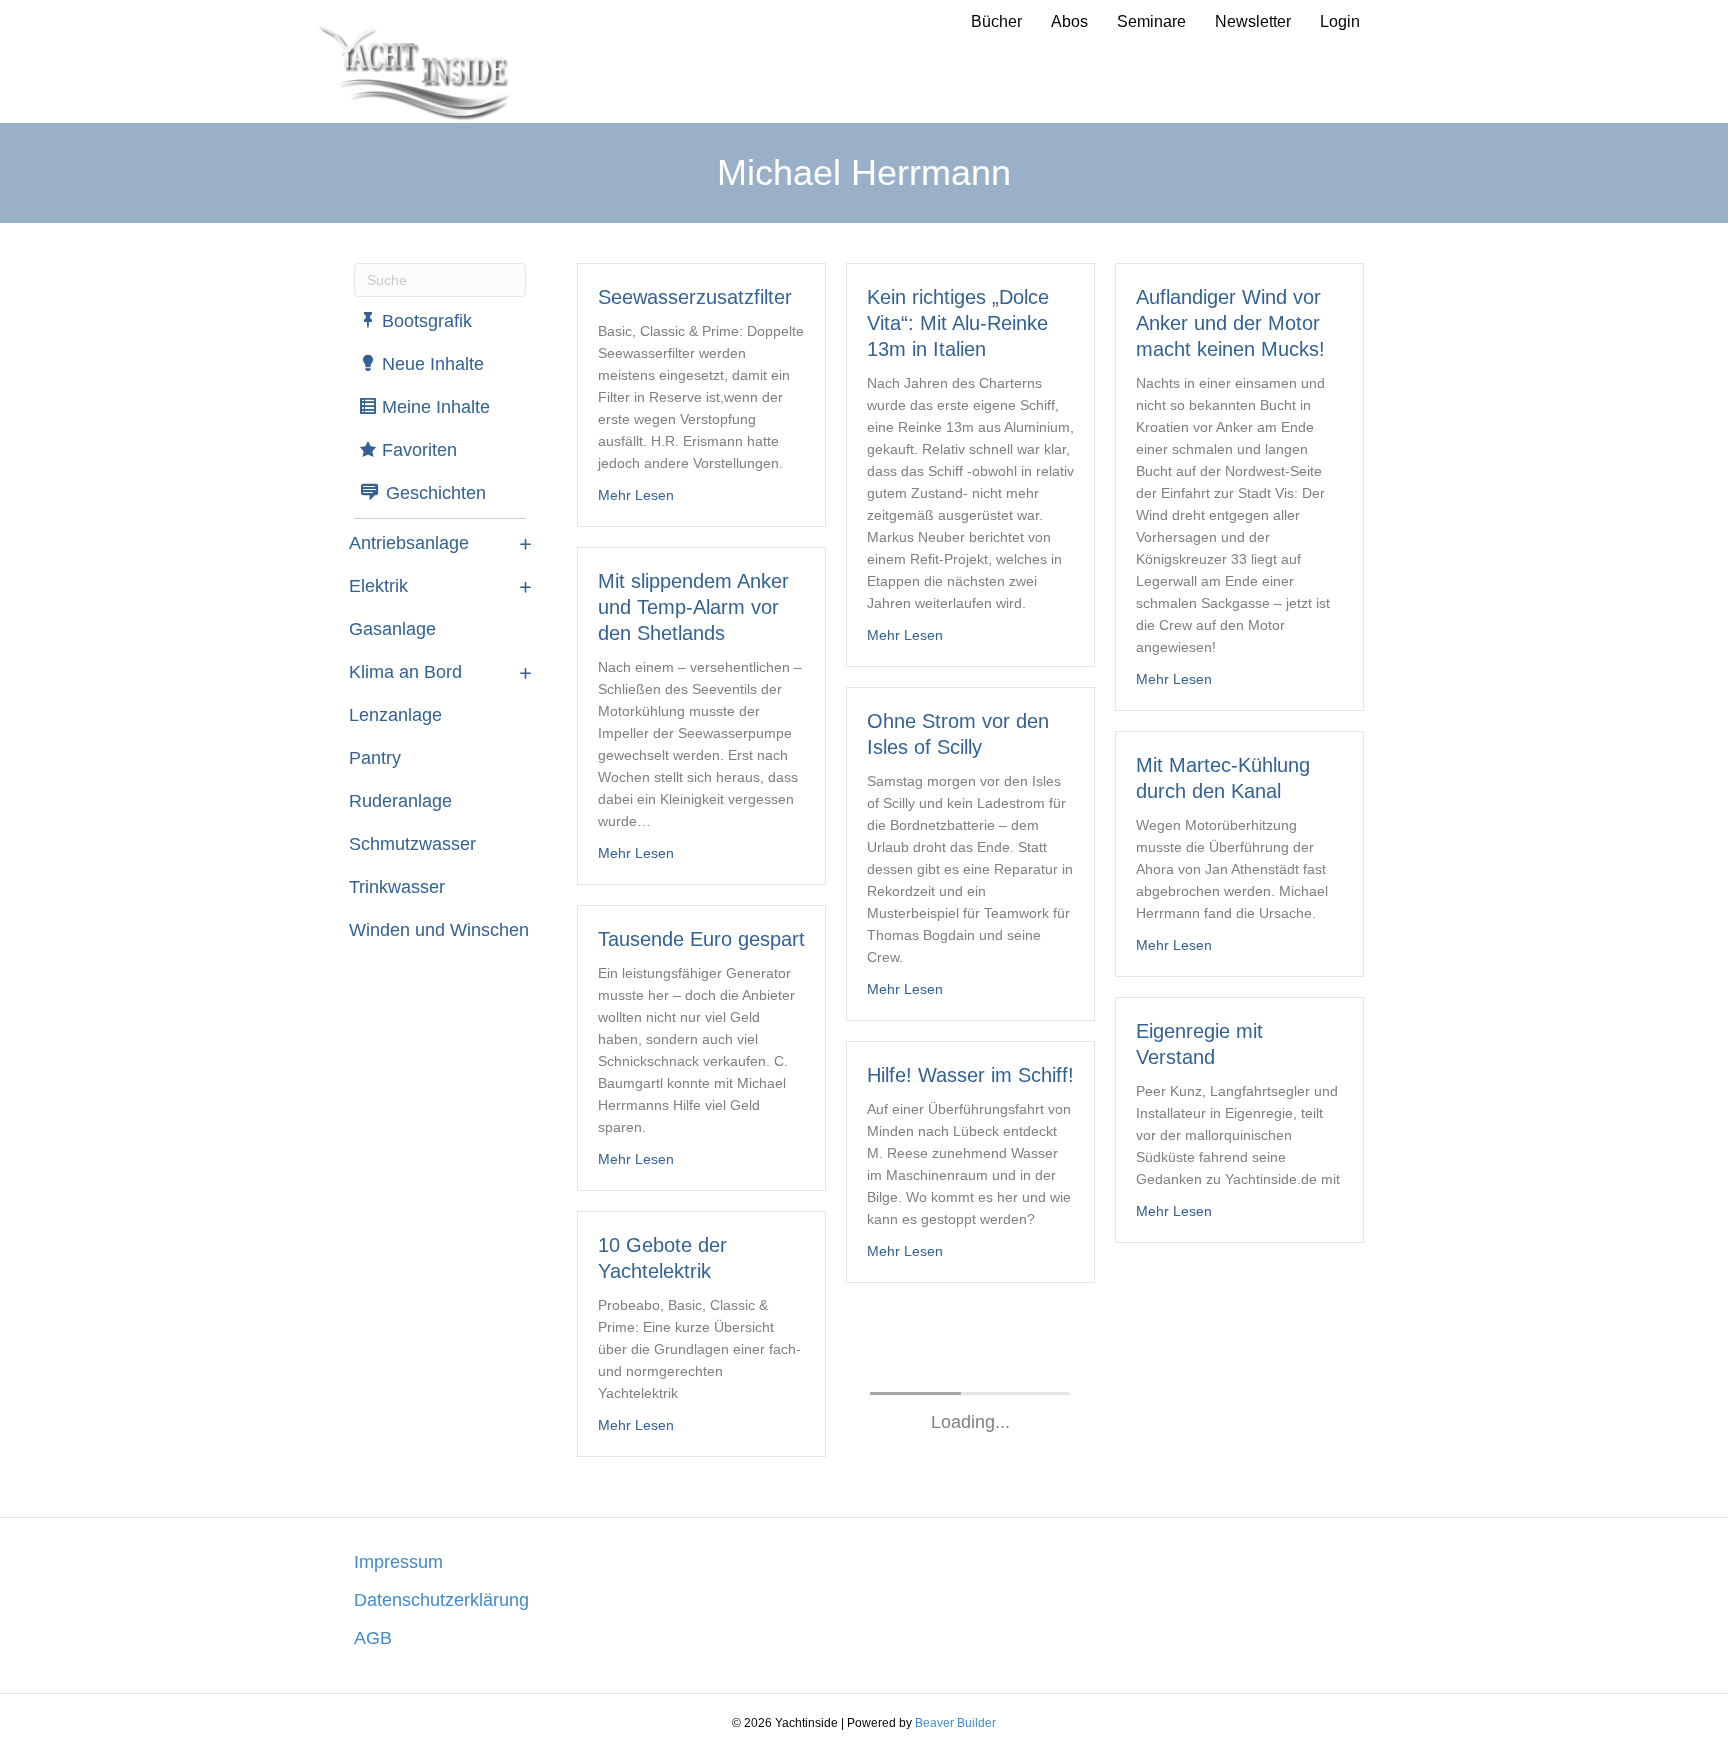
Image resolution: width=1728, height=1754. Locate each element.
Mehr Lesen (636, 494)
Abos (1069, 21)
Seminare (1151, 21)
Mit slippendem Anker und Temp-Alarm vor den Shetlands (693, 607)
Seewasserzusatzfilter (695, 297)
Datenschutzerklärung (441, 1600)
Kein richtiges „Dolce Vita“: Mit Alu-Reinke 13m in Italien (958, 323)
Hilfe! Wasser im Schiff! (970, 1075)
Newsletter (1253, 21)
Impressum (398, 1562)
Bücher (996, 21)
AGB (373, 1638)
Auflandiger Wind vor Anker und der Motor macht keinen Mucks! (1230, 323)
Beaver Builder (955, 1723)
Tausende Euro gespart (701, 939)
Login (1340, 21)
